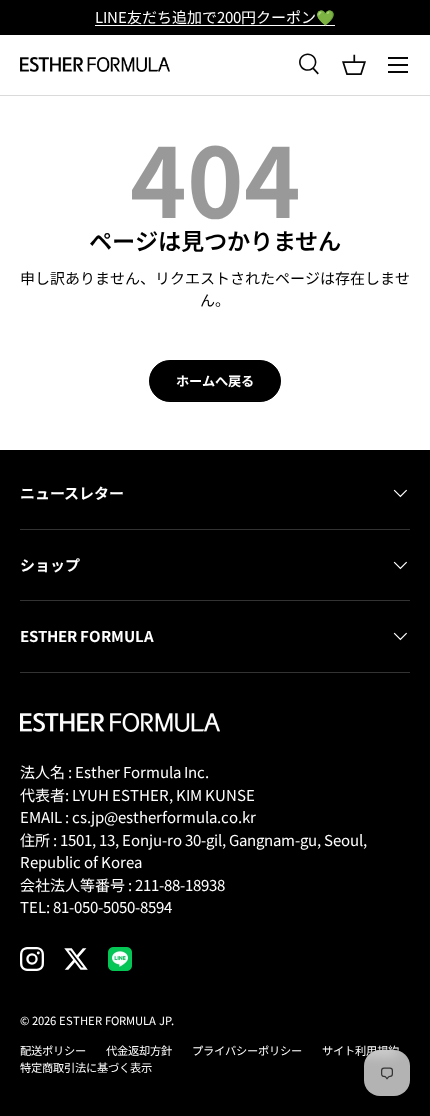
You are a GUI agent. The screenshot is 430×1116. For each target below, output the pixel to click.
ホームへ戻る (215, 380)
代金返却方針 (139, 1050)
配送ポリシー (53, 1050)
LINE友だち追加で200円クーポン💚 (215, 16)
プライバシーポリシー (247, 1050)
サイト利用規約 (360, 1050)
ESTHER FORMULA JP (115, 1020)
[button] (354, 65)
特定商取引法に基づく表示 (86, 1067)
